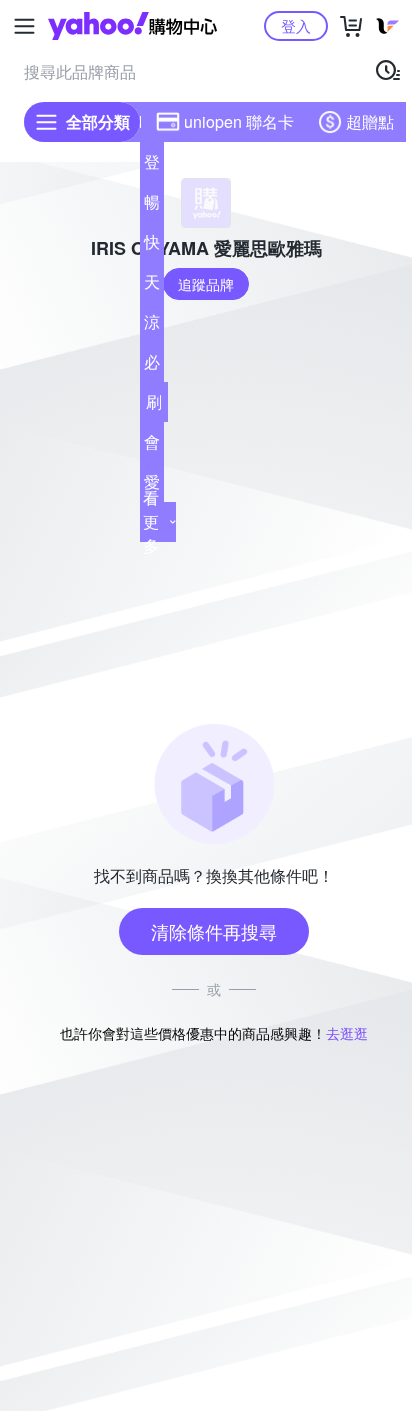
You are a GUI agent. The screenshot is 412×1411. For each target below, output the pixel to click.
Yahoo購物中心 (132, 26)
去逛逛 (347, 1033)
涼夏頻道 (152, 326)
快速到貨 (152, 246)
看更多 (151, 521)
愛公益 (152, 486)
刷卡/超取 (154, 406)
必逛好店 (152, 366)
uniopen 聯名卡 (239, 121)
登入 (296, 25)
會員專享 (152, 446)
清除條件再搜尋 (214, 931)
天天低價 (152, 286)
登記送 (152, 166)
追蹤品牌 (206, 284)
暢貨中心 (152, 206)
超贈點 (370, 121)
